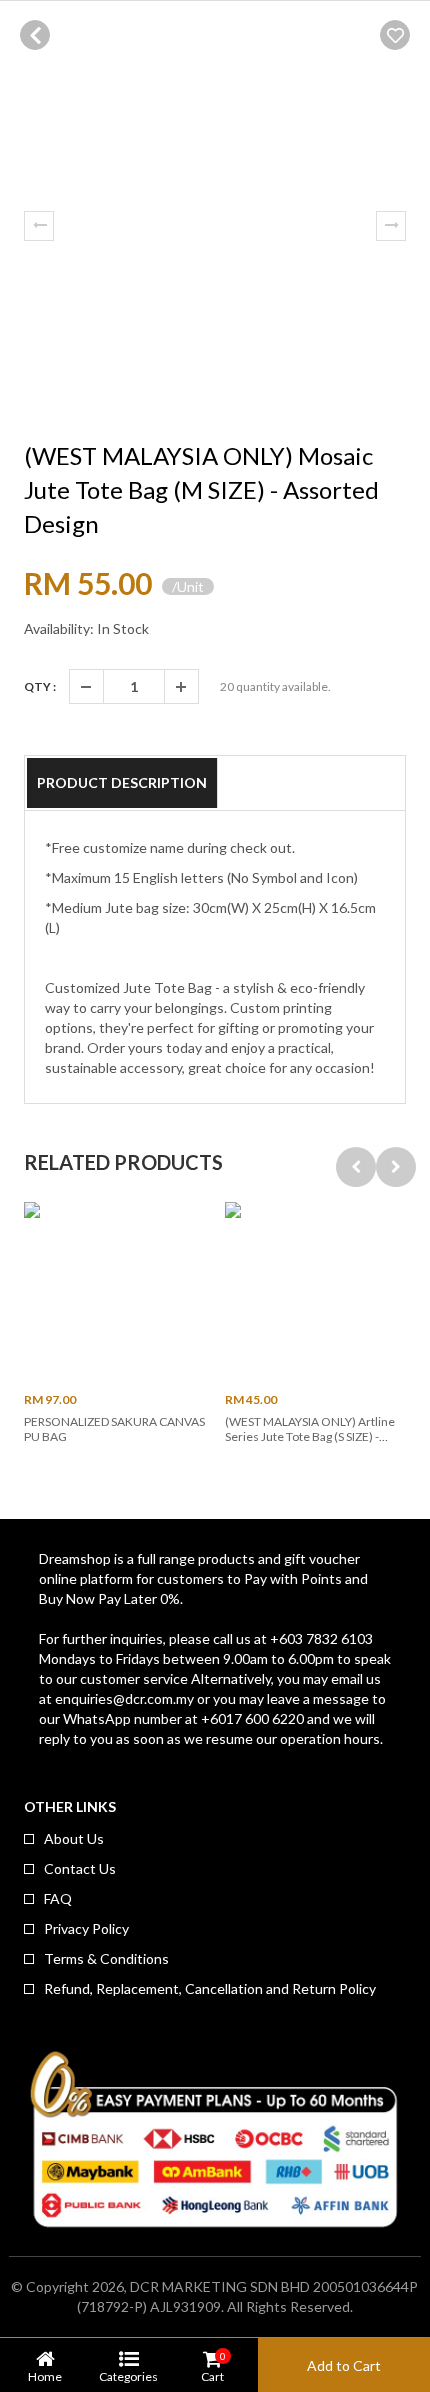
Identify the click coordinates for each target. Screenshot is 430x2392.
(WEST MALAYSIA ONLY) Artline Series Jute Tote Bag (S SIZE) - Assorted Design (310, 1437)
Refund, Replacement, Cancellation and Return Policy (210, 1988)
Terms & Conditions (106, 1958)
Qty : (40, 686)
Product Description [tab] (122, 782)
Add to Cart (344, 2365)
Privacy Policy (86, 1928)
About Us (74, 1838)
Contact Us (80, 1868)
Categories (128, 2376)
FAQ (58, 1898)
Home (45, 2376)
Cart (212, 2366)
